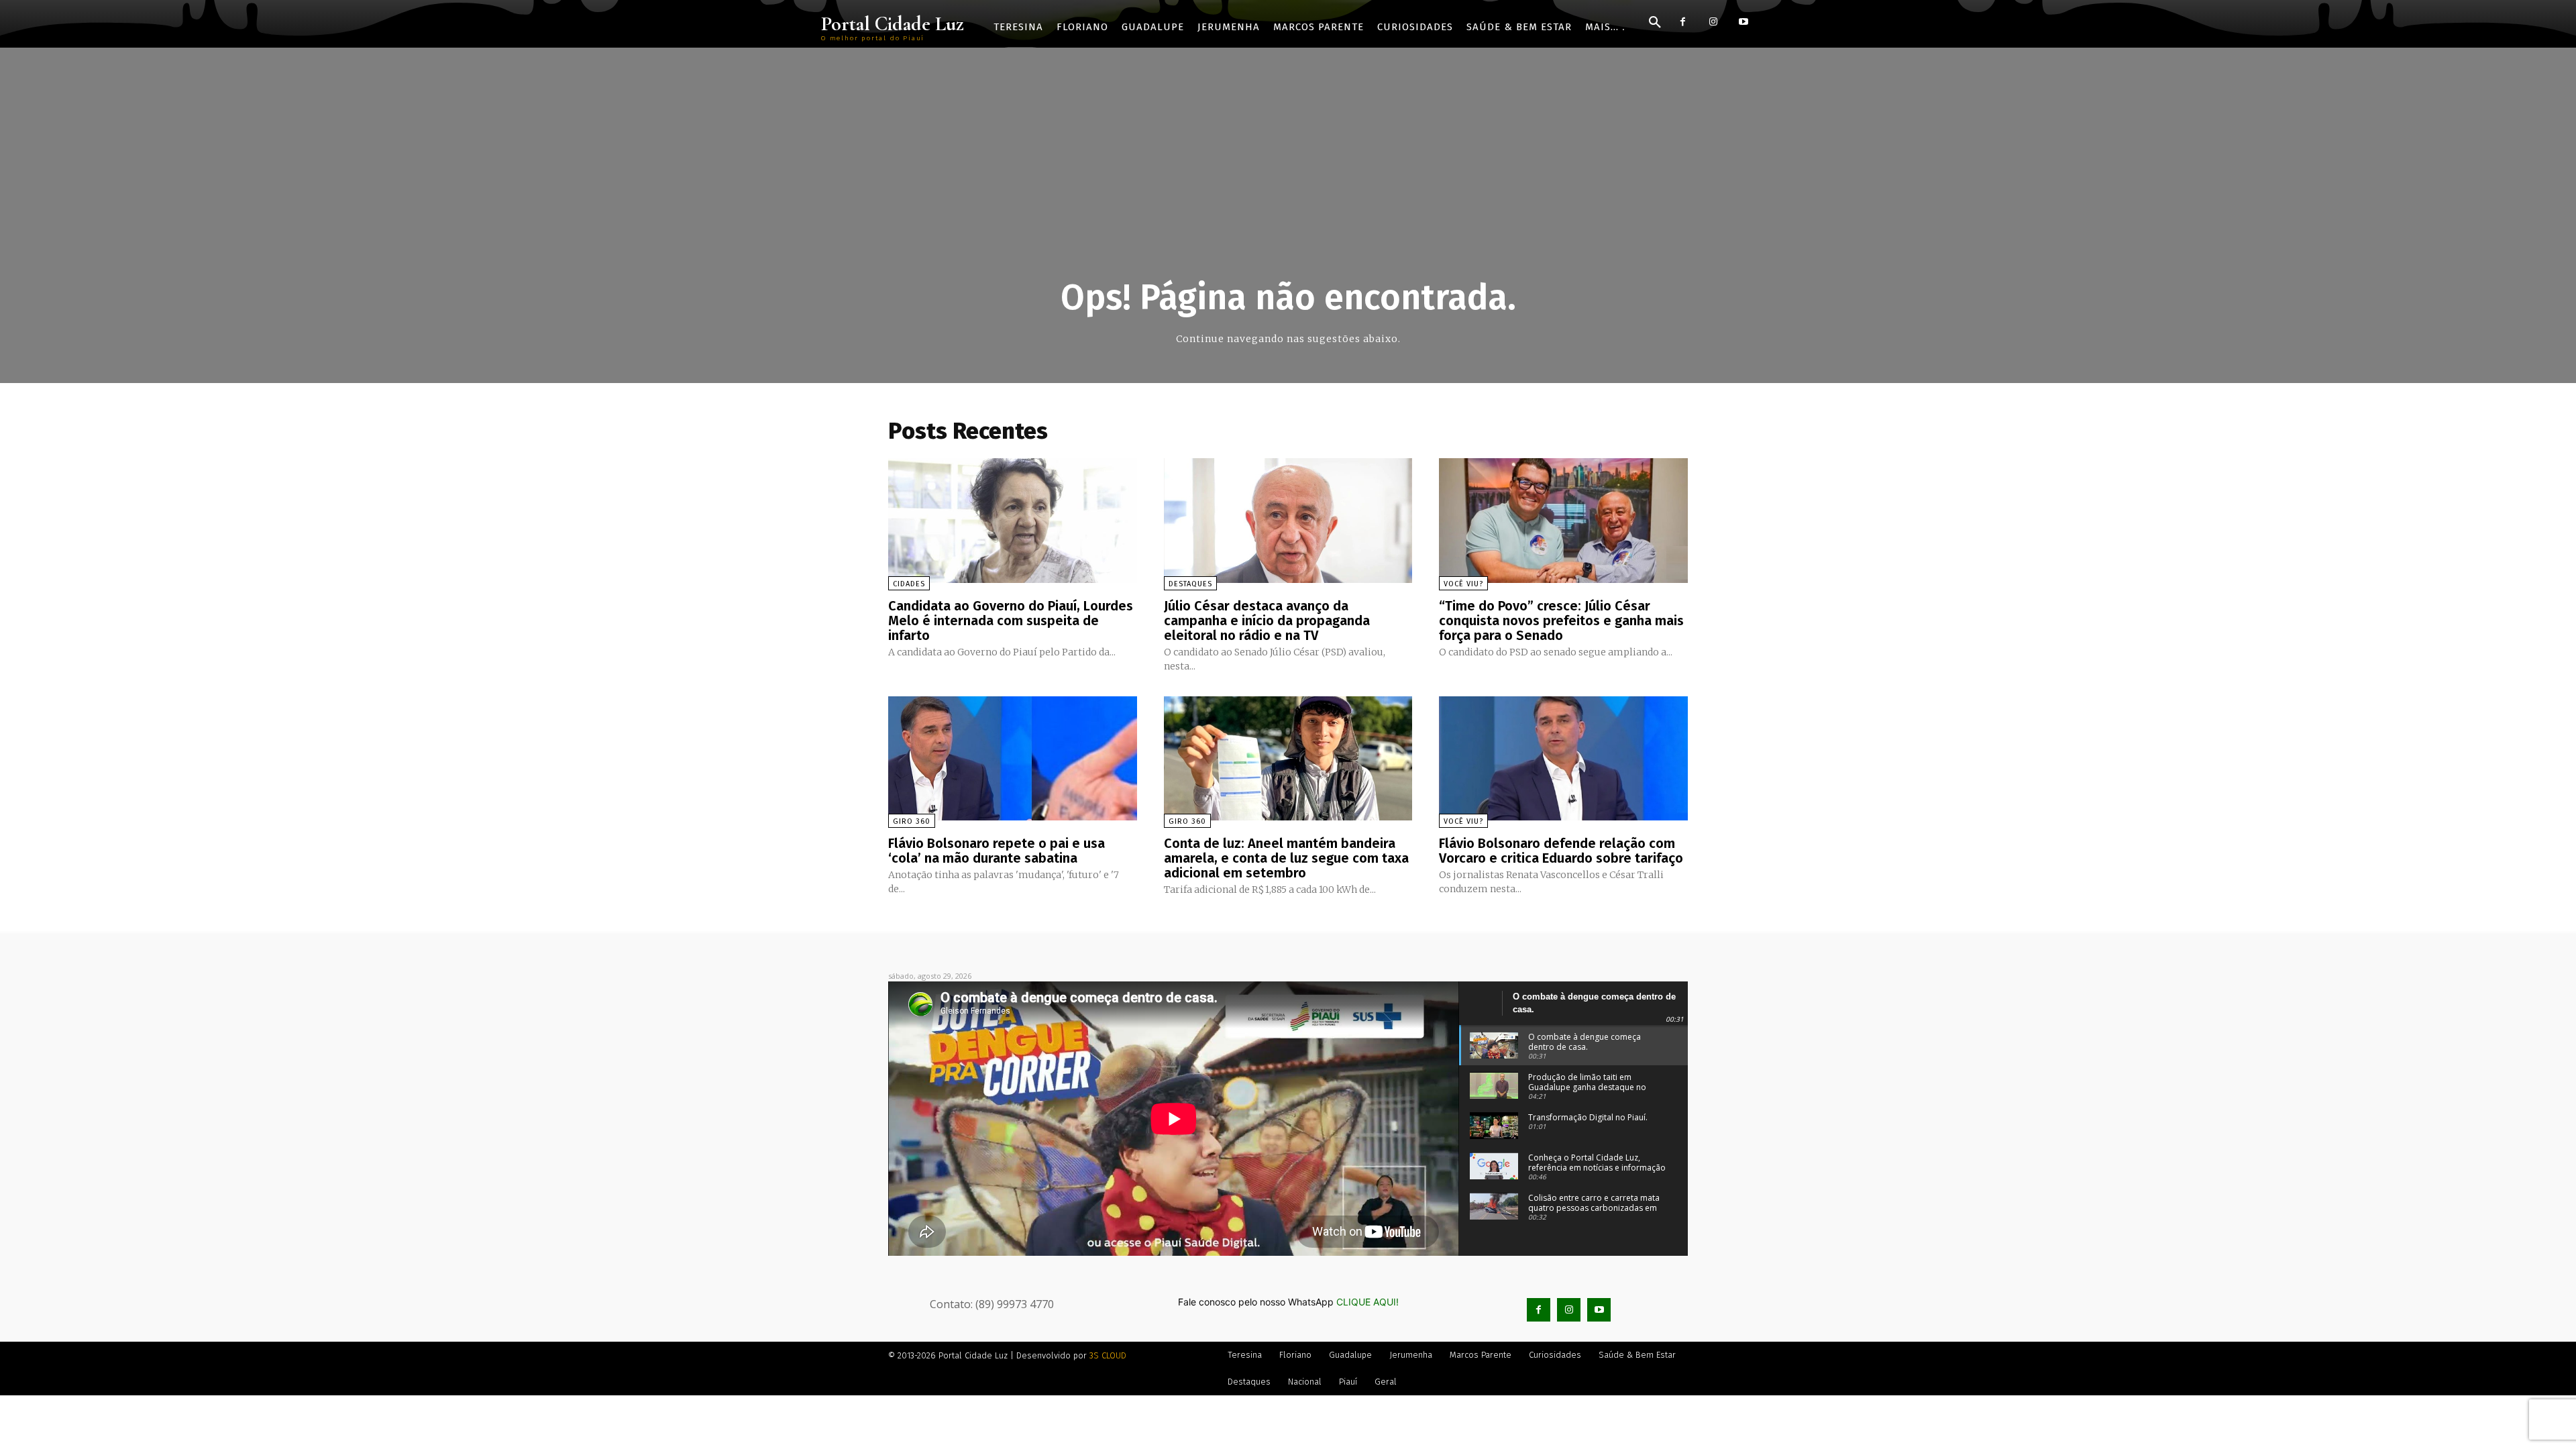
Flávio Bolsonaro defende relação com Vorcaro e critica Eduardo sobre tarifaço (1561, 851)
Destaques (1190, 584)
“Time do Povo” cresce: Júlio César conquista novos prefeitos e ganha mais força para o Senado (1561, 621)
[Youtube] (1743, 22)
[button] (1655, 23)
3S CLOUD (1108, 1355)
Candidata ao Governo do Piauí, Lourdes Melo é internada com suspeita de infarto (1011, 621)
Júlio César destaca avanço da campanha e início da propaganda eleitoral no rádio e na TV (1267, 621)
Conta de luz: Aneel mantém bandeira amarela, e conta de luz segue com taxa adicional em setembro (1286, 858)
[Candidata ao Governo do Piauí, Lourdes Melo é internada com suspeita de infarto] (1013, 520)
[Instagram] (1713, 22)
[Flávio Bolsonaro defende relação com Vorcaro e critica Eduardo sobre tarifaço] (1563, 758)
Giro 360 (912, 821)
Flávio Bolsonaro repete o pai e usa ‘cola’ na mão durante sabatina (997, 851)
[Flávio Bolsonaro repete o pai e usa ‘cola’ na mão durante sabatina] (1013, 758)
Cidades (909, 584)
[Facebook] (1683, 22)
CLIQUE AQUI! (1367, 1302)
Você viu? (1463, 584)
